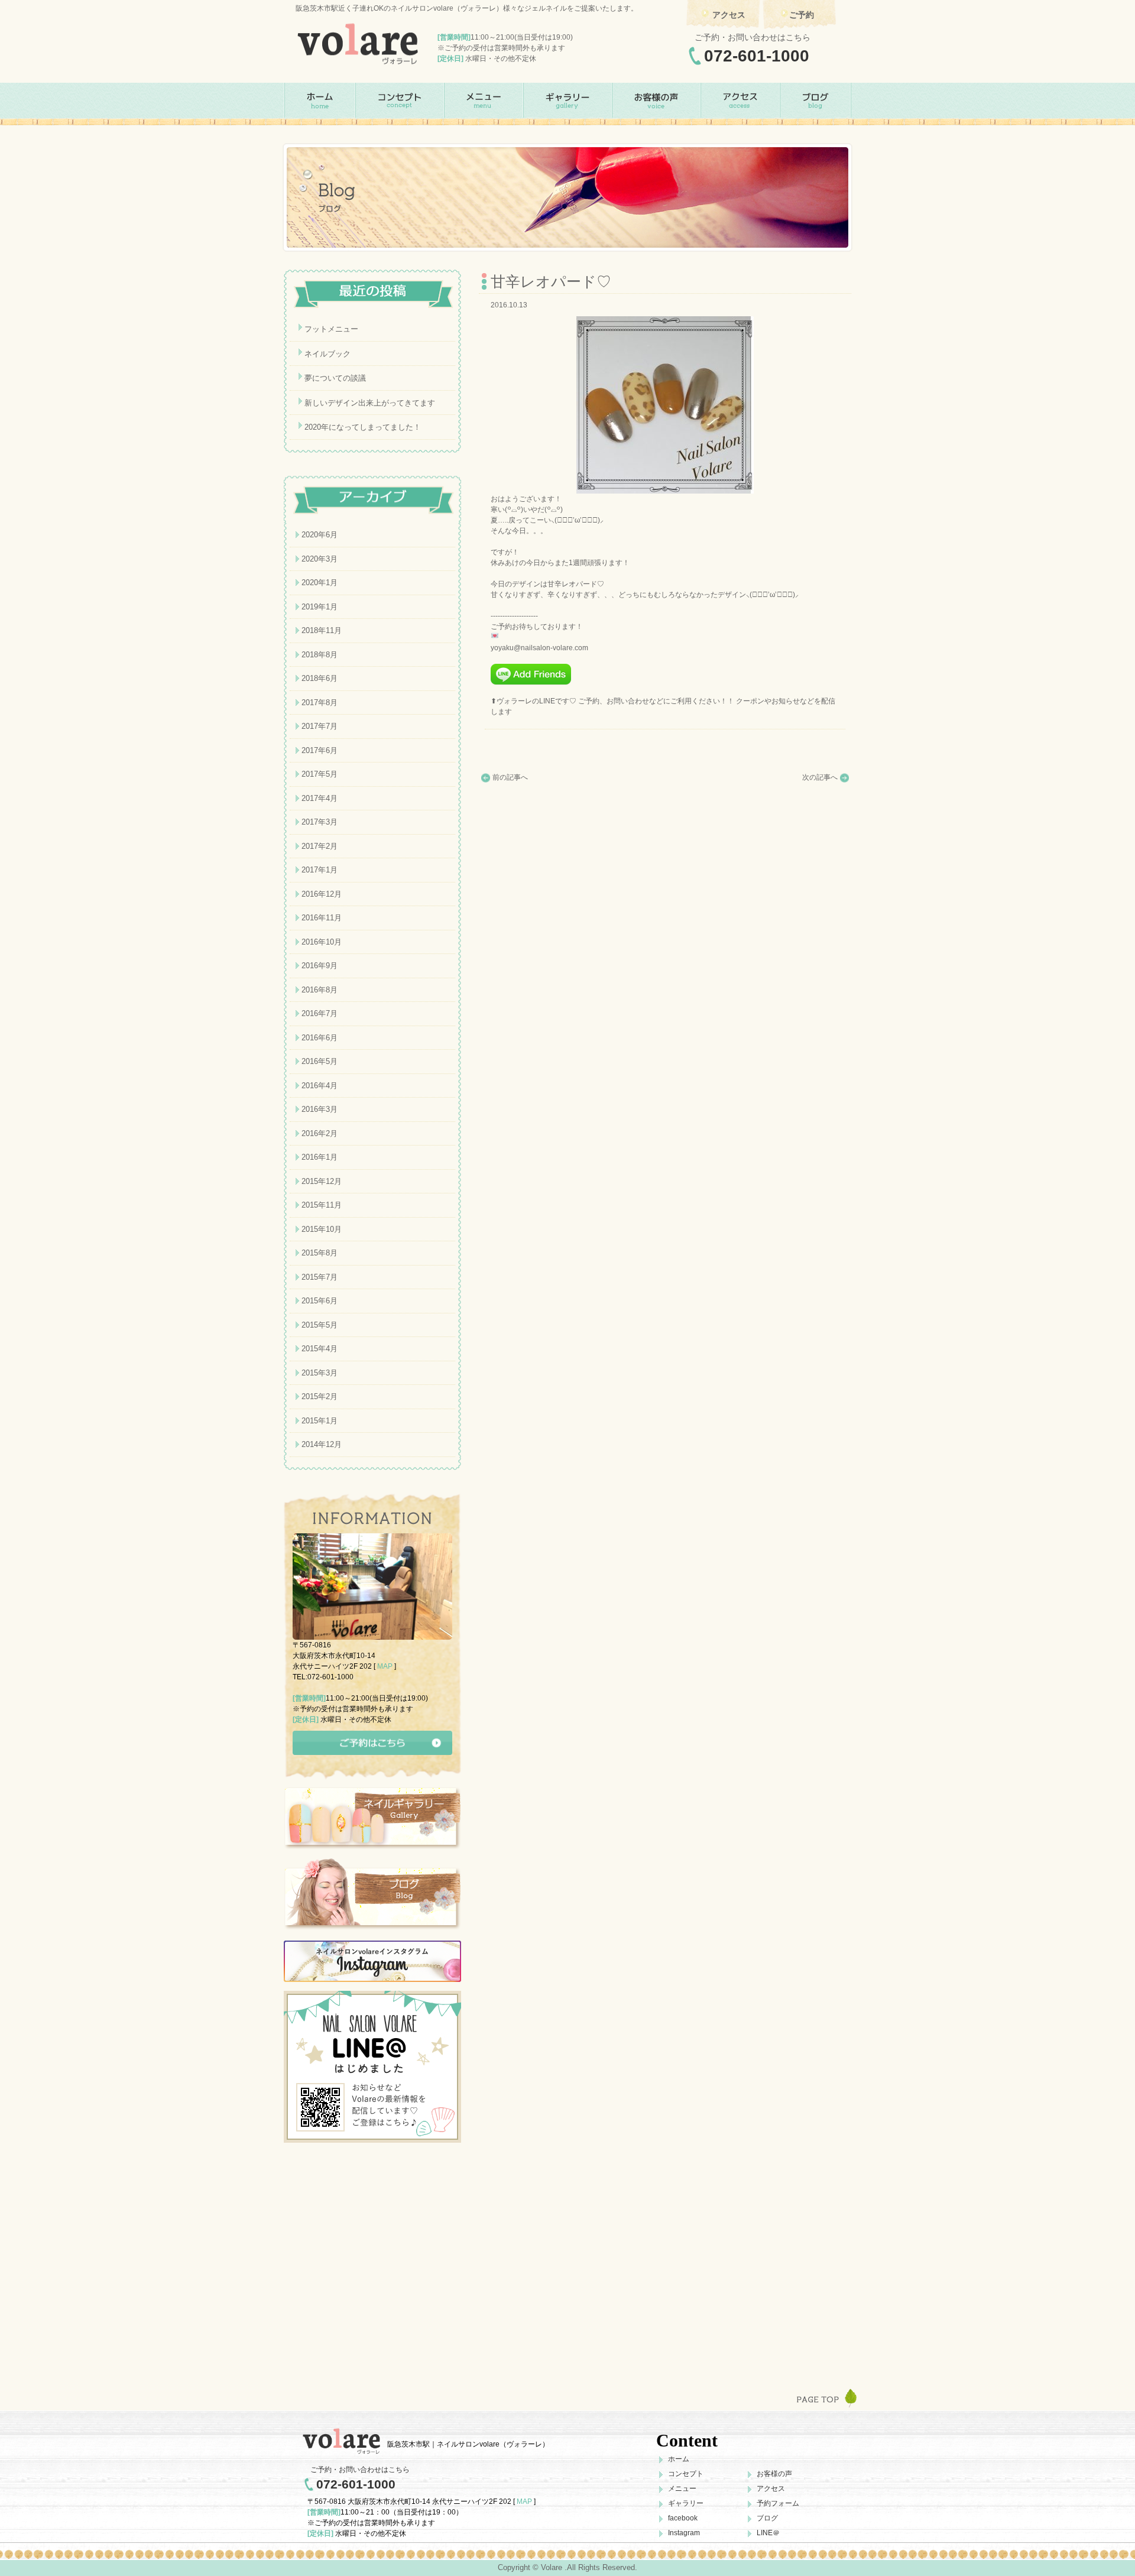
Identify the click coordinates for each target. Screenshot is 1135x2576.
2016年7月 (320, 1013)
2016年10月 (322, 942)
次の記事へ (820, 777)
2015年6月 (320, 1301)
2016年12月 (322, 894)
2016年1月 (320, 1157)
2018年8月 (320, 655)
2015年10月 (322, 1229)
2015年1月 (320, 1421)
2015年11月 (322, 1205)
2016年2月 (320, 1133)
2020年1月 (320, 583)
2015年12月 (322, 1181)
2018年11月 (322, 630)
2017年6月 (320, 750)
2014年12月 (322, 1444)
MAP (385, 1666)
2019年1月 (320, 607)
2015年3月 (320, 1373)
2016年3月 (320, 1109)
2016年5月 (320, 1061)
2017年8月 (320, 703)
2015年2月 (320, 1396)
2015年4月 (320, 1349)
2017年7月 (320, 726)
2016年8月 (320, 990)
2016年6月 (320, 1038)
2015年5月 (320, 1325)
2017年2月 (320, 846)
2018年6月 (320, 678)
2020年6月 (320, 535)
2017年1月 (320, 870)
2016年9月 (320, 966)
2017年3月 (320, 822)
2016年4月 (320, 1086)
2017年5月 (320, 774)
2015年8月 (320, 1253)
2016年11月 (322, 918)
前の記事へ (510, 777)
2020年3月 (320, 559)
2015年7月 (320, 1277)
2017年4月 (320, 798)
